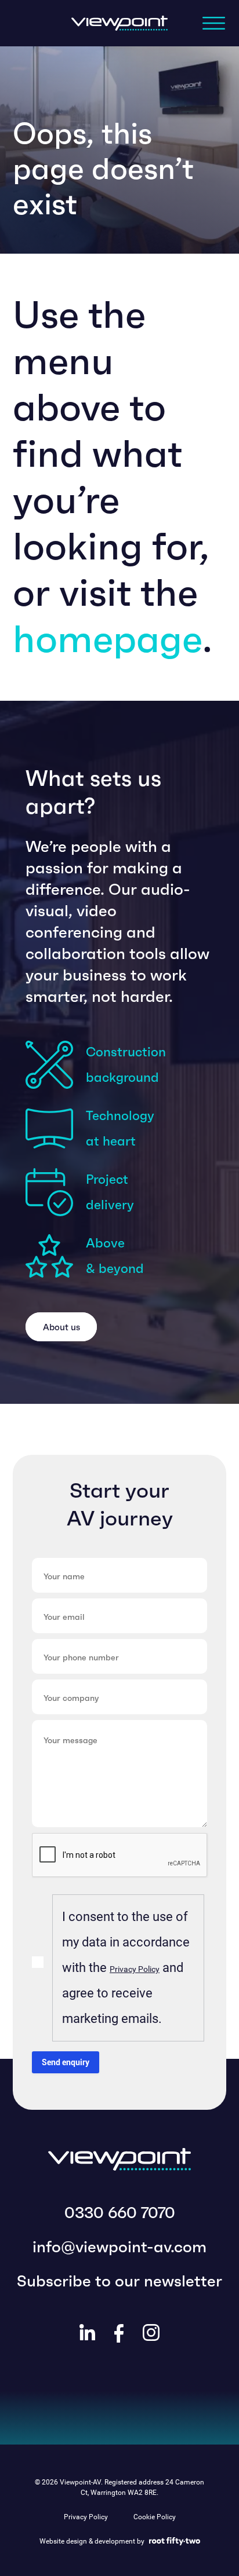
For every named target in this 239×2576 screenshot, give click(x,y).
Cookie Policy (155, 2517)
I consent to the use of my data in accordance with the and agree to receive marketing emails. (126, 1968)
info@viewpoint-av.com (119, 2247)
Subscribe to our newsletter (119, 2281)
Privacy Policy (135, 1969)
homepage (108, 639)
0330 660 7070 (120, 2213)
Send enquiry (66, 2062)
